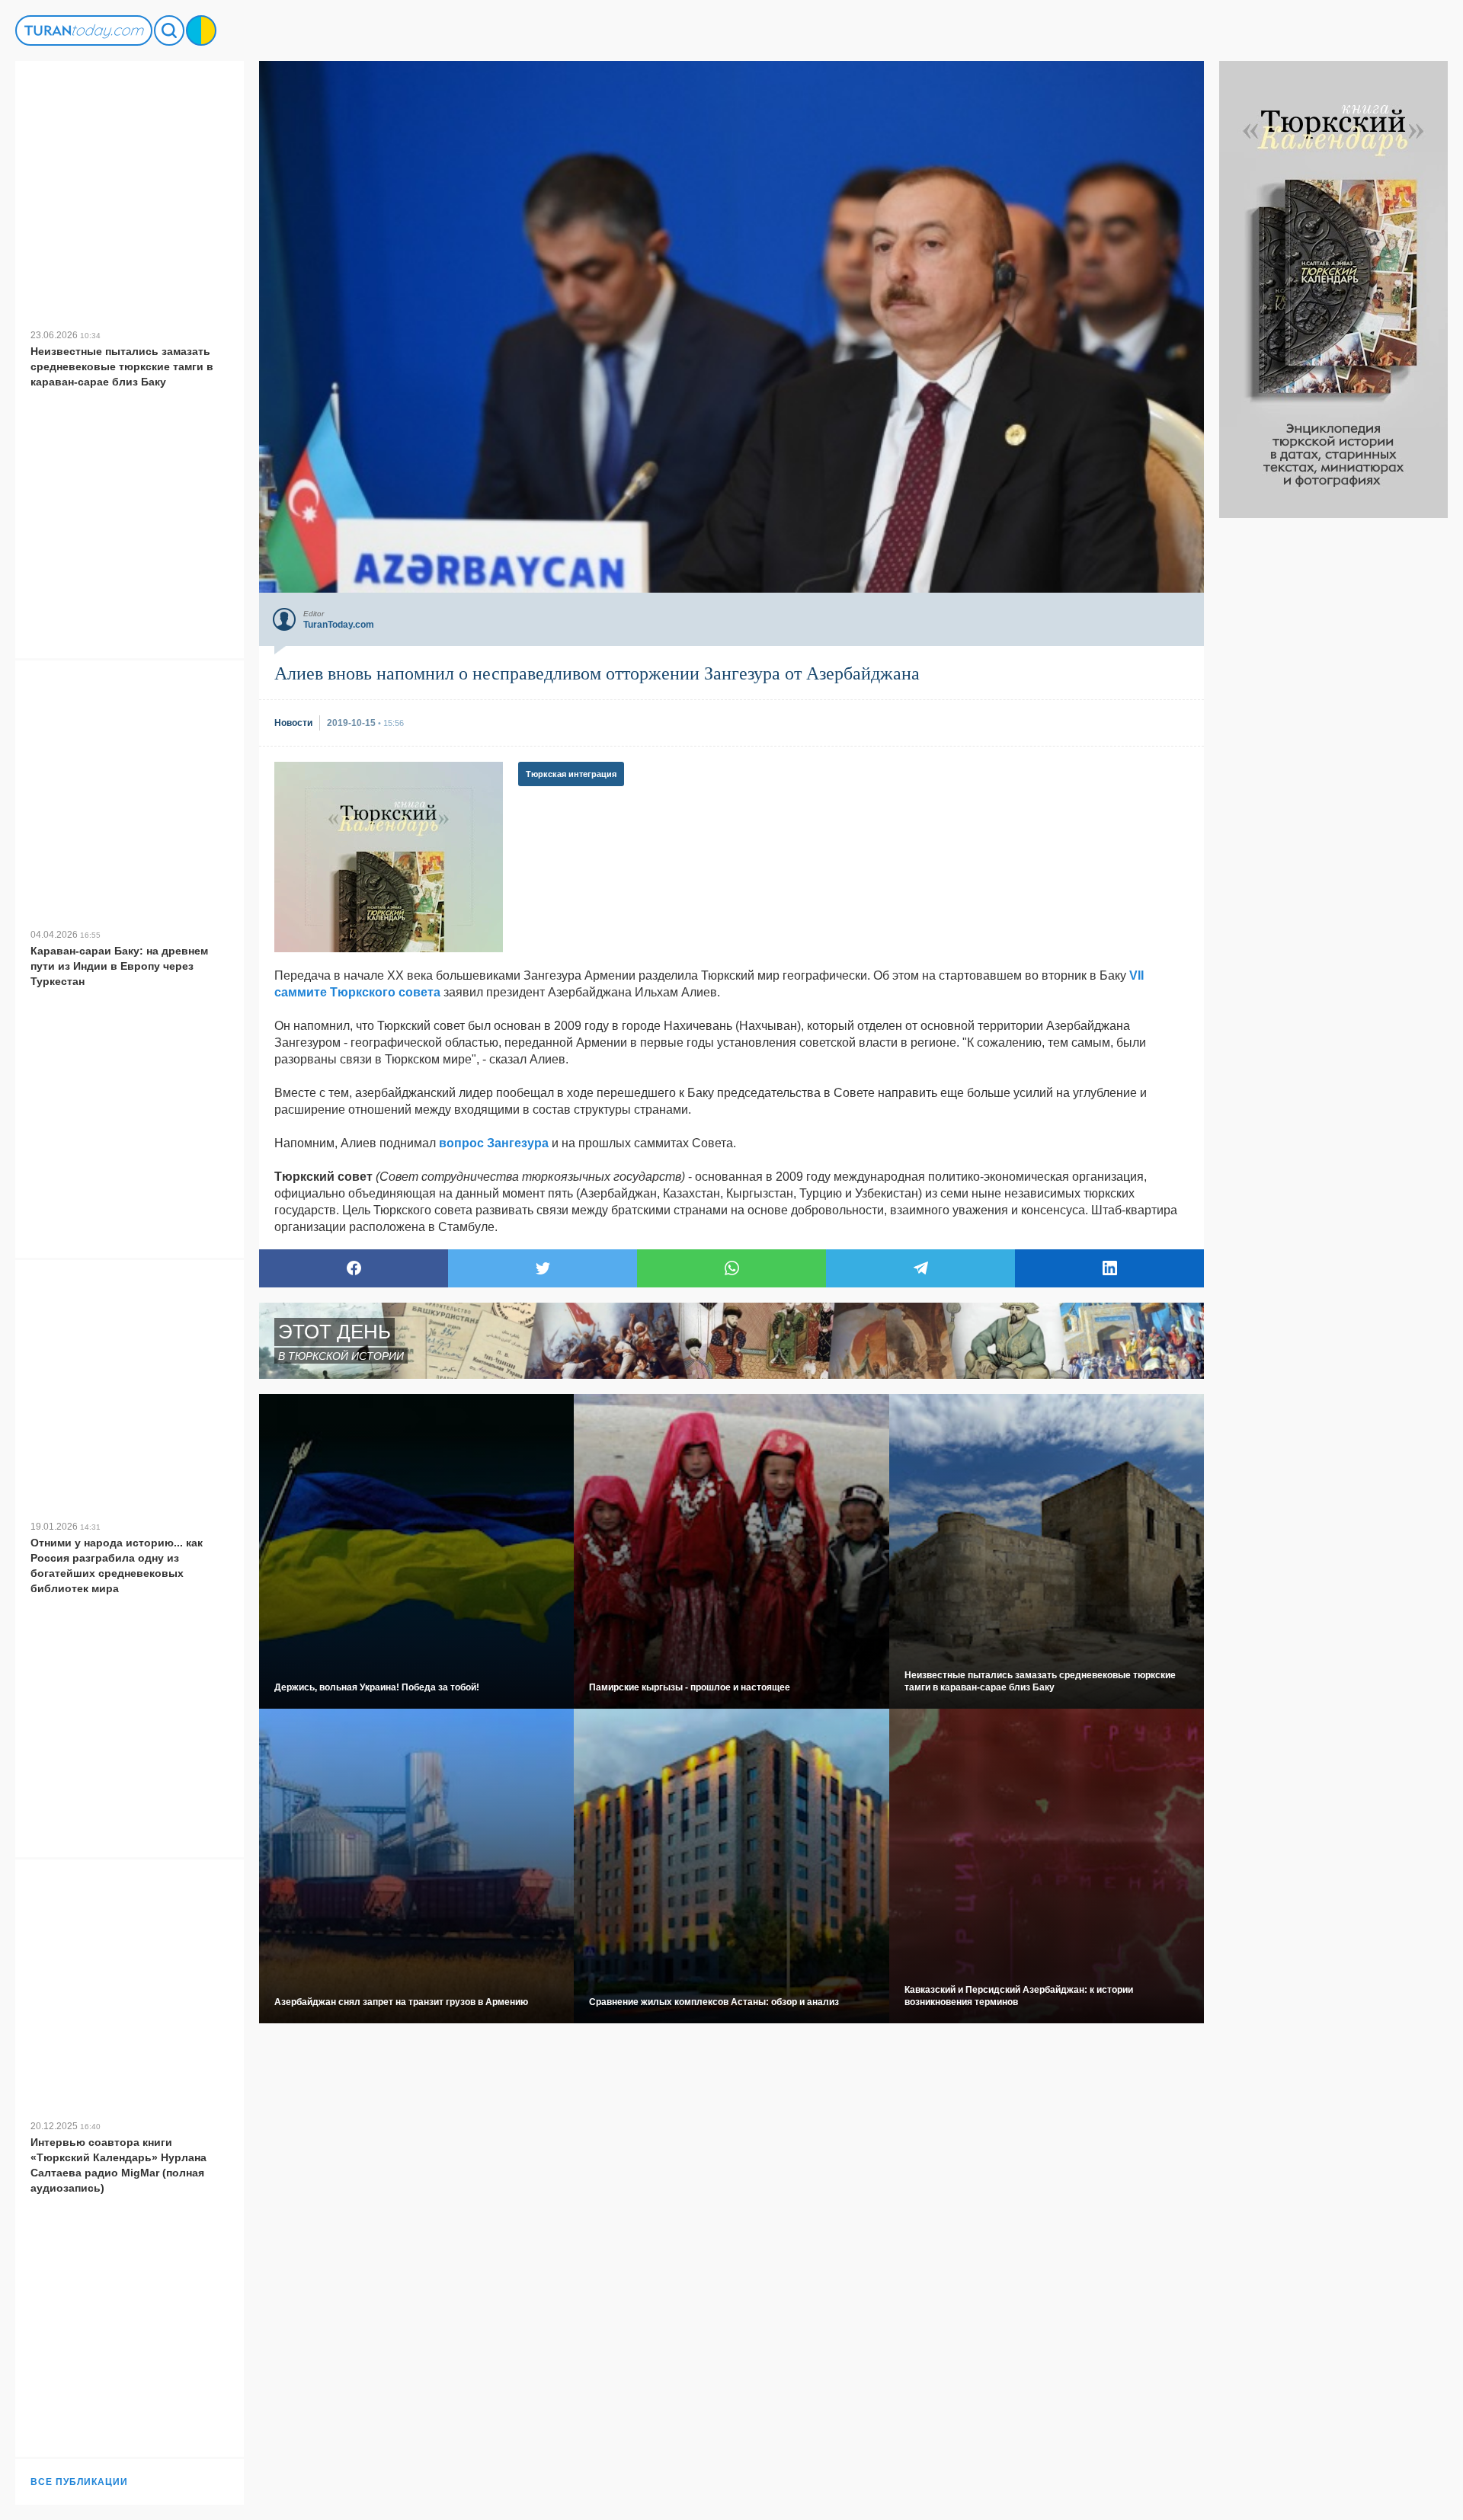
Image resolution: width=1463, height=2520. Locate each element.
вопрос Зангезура (494, 1143)
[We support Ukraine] (201, 30)
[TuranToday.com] (84, 30)
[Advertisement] (1333, 747)
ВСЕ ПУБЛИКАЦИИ (79, 2482)
